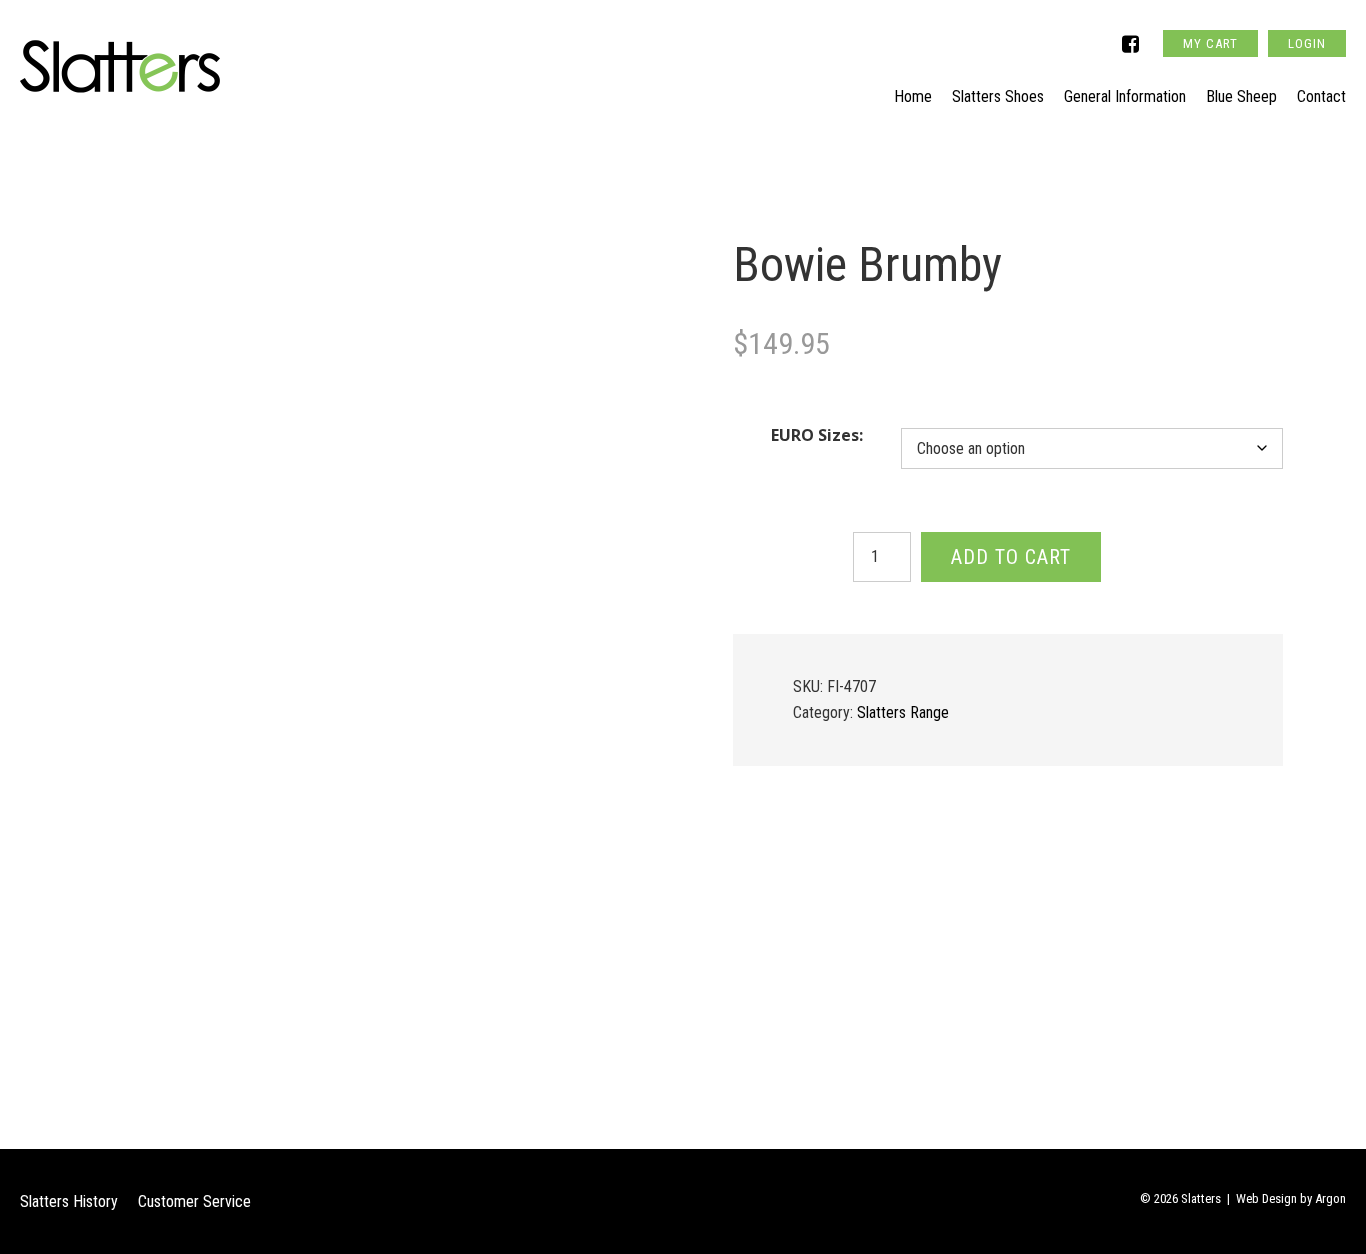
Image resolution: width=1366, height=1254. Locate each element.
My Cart (1210, 43)
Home (913, 96)
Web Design (1266, 1198)
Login (1307, 43)
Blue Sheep (1241, 96)
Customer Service (194, 1201)
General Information (1125, 96)
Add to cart (1011, 557)
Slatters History (69, 1201)
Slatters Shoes (998, 96)
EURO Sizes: (817, 435)
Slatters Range (903, 712)
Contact (1321, 96)
